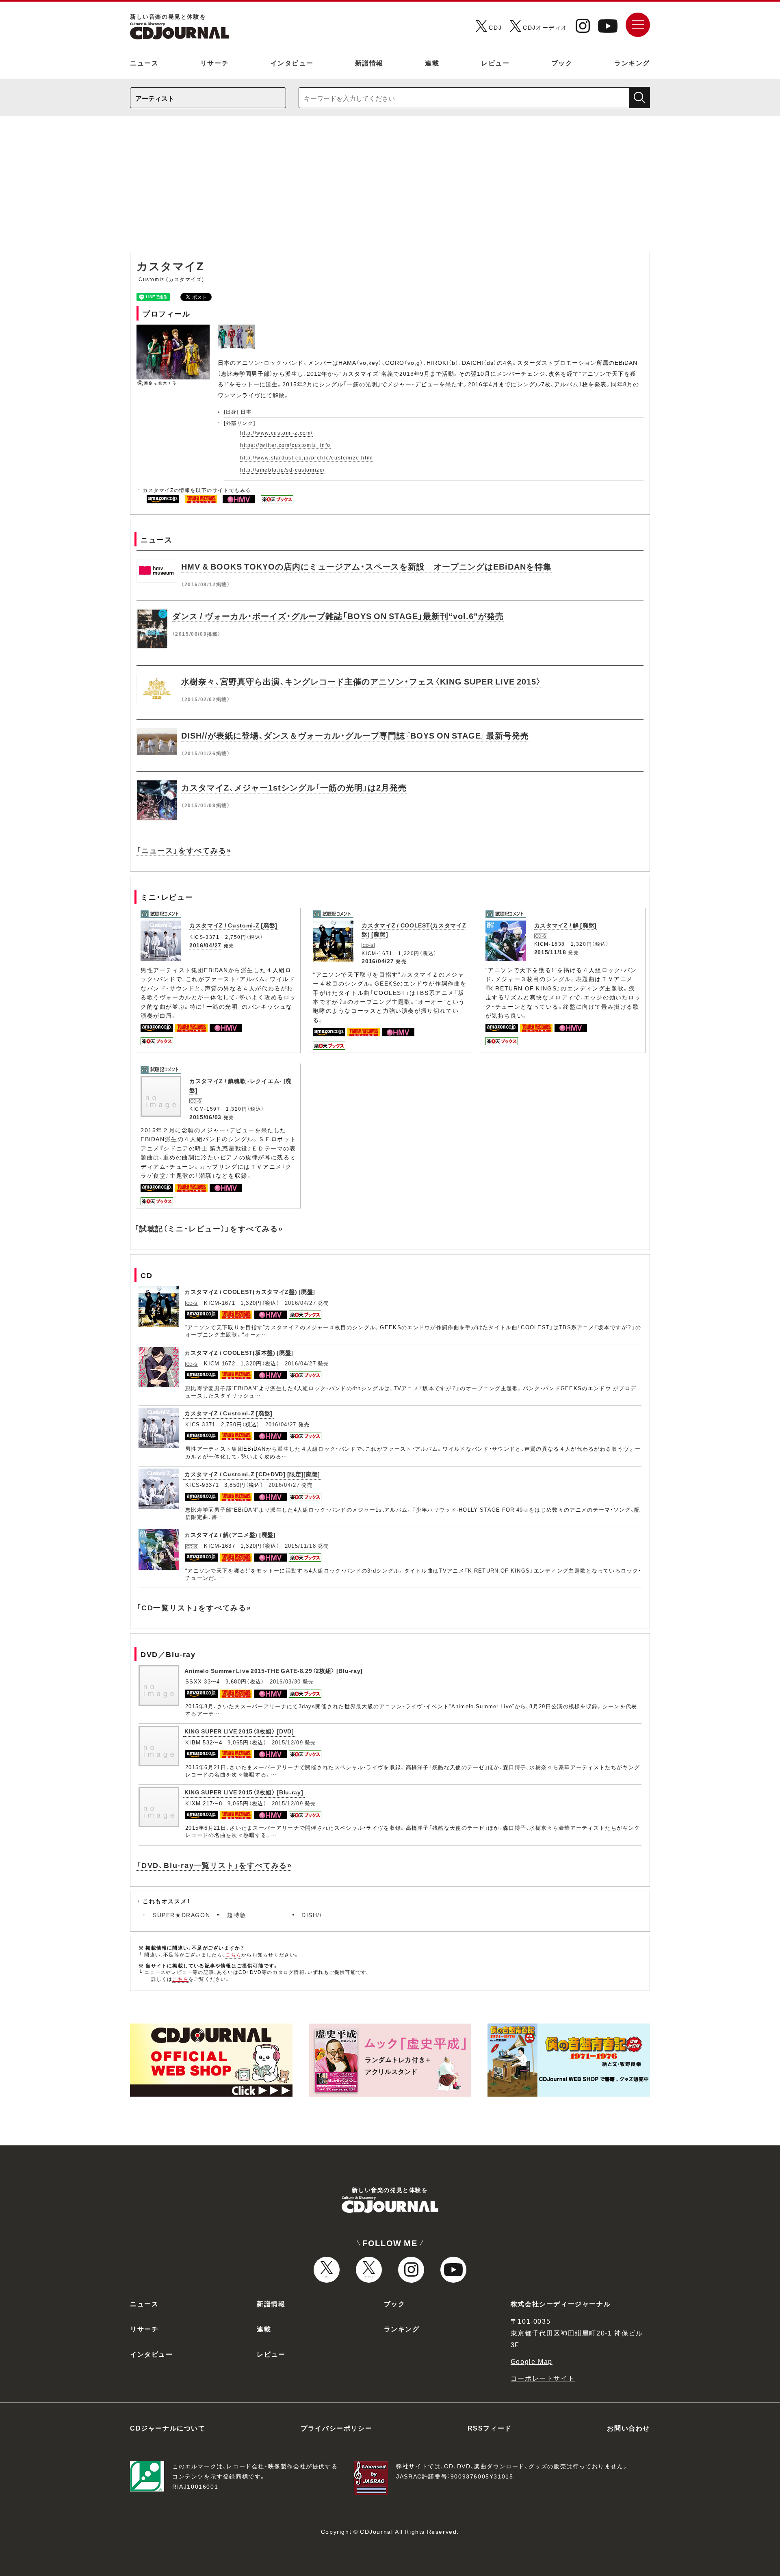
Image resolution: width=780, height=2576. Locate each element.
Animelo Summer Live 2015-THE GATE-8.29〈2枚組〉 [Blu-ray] (274, 1670)
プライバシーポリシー (336, 2428)
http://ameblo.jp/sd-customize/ (283, 470)
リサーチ (214, 63)
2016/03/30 (285, 1681)
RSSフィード (490, 2428)
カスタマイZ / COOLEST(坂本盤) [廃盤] (239, 1352)
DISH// (312, 1915)
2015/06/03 (205, 1117)
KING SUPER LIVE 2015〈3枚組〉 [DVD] (239, 1731)
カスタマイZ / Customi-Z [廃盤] (233, 925)
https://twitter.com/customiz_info (285, 445)
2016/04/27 (205, 945)
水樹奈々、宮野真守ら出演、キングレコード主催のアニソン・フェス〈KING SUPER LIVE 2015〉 (361, 681)
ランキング (632, 63)
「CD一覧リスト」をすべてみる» (194, 1607)
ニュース (144, 63)
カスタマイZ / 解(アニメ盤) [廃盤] (230, 1534)
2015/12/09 (287, 1742)
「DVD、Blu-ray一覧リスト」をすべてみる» (214, 1865)
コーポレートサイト (543, 2378)
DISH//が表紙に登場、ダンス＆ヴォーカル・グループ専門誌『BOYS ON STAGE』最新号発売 (355, 735)
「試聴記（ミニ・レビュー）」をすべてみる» (209, 1228)
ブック (562, 63)
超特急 (237, 1915)
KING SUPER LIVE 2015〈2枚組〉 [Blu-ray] (244, 1792)
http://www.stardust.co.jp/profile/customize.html (307, 457)
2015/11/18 (550, 952)
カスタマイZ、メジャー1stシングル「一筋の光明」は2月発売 (294, 787)
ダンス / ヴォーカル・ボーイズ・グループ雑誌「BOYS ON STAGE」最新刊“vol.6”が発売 (338, 616)
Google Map (532, 2361)
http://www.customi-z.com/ (276, 433)
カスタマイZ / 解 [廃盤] (566, 925)
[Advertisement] (390, 188)
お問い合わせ (628, 2428)
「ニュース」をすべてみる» (184, 850)
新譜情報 (369, 63)
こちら (234, 1954)
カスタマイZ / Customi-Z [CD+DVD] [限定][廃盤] (252, 1474)
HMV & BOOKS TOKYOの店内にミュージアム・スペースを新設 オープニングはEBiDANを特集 (366, 566)
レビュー (495, 63)
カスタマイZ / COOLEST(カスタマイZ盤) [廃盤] (250, 1291)
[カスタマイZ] (237, 329)
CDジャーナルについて (168, 2428)
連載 (432, 63)
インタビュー (292, 63)
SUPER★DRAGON (181, 1915)
